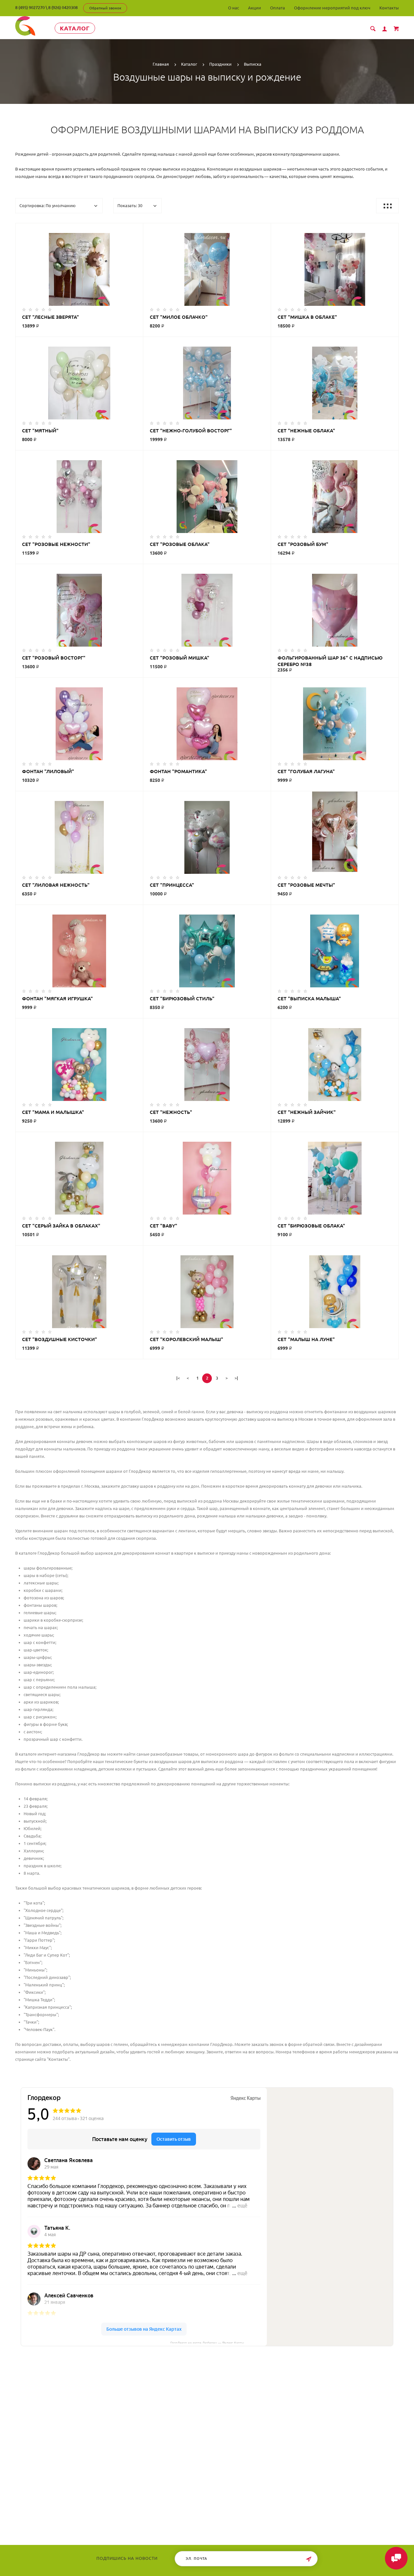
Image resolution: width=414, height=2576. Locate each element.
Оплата (278, 8)
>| (236, 1378)
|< (178, 1378)
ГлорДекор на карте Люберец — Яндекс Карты (207, 2342)
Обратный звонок (105, 8)
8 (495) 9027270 (30, 7)
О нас (234, 8)
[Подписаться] (309, 2559)
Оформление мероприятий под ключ (332, 8)
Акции (255, 8)
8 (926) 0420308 (63, 7)
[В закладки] (136, 229)
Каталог (75, 28)
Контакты (389, 8)
